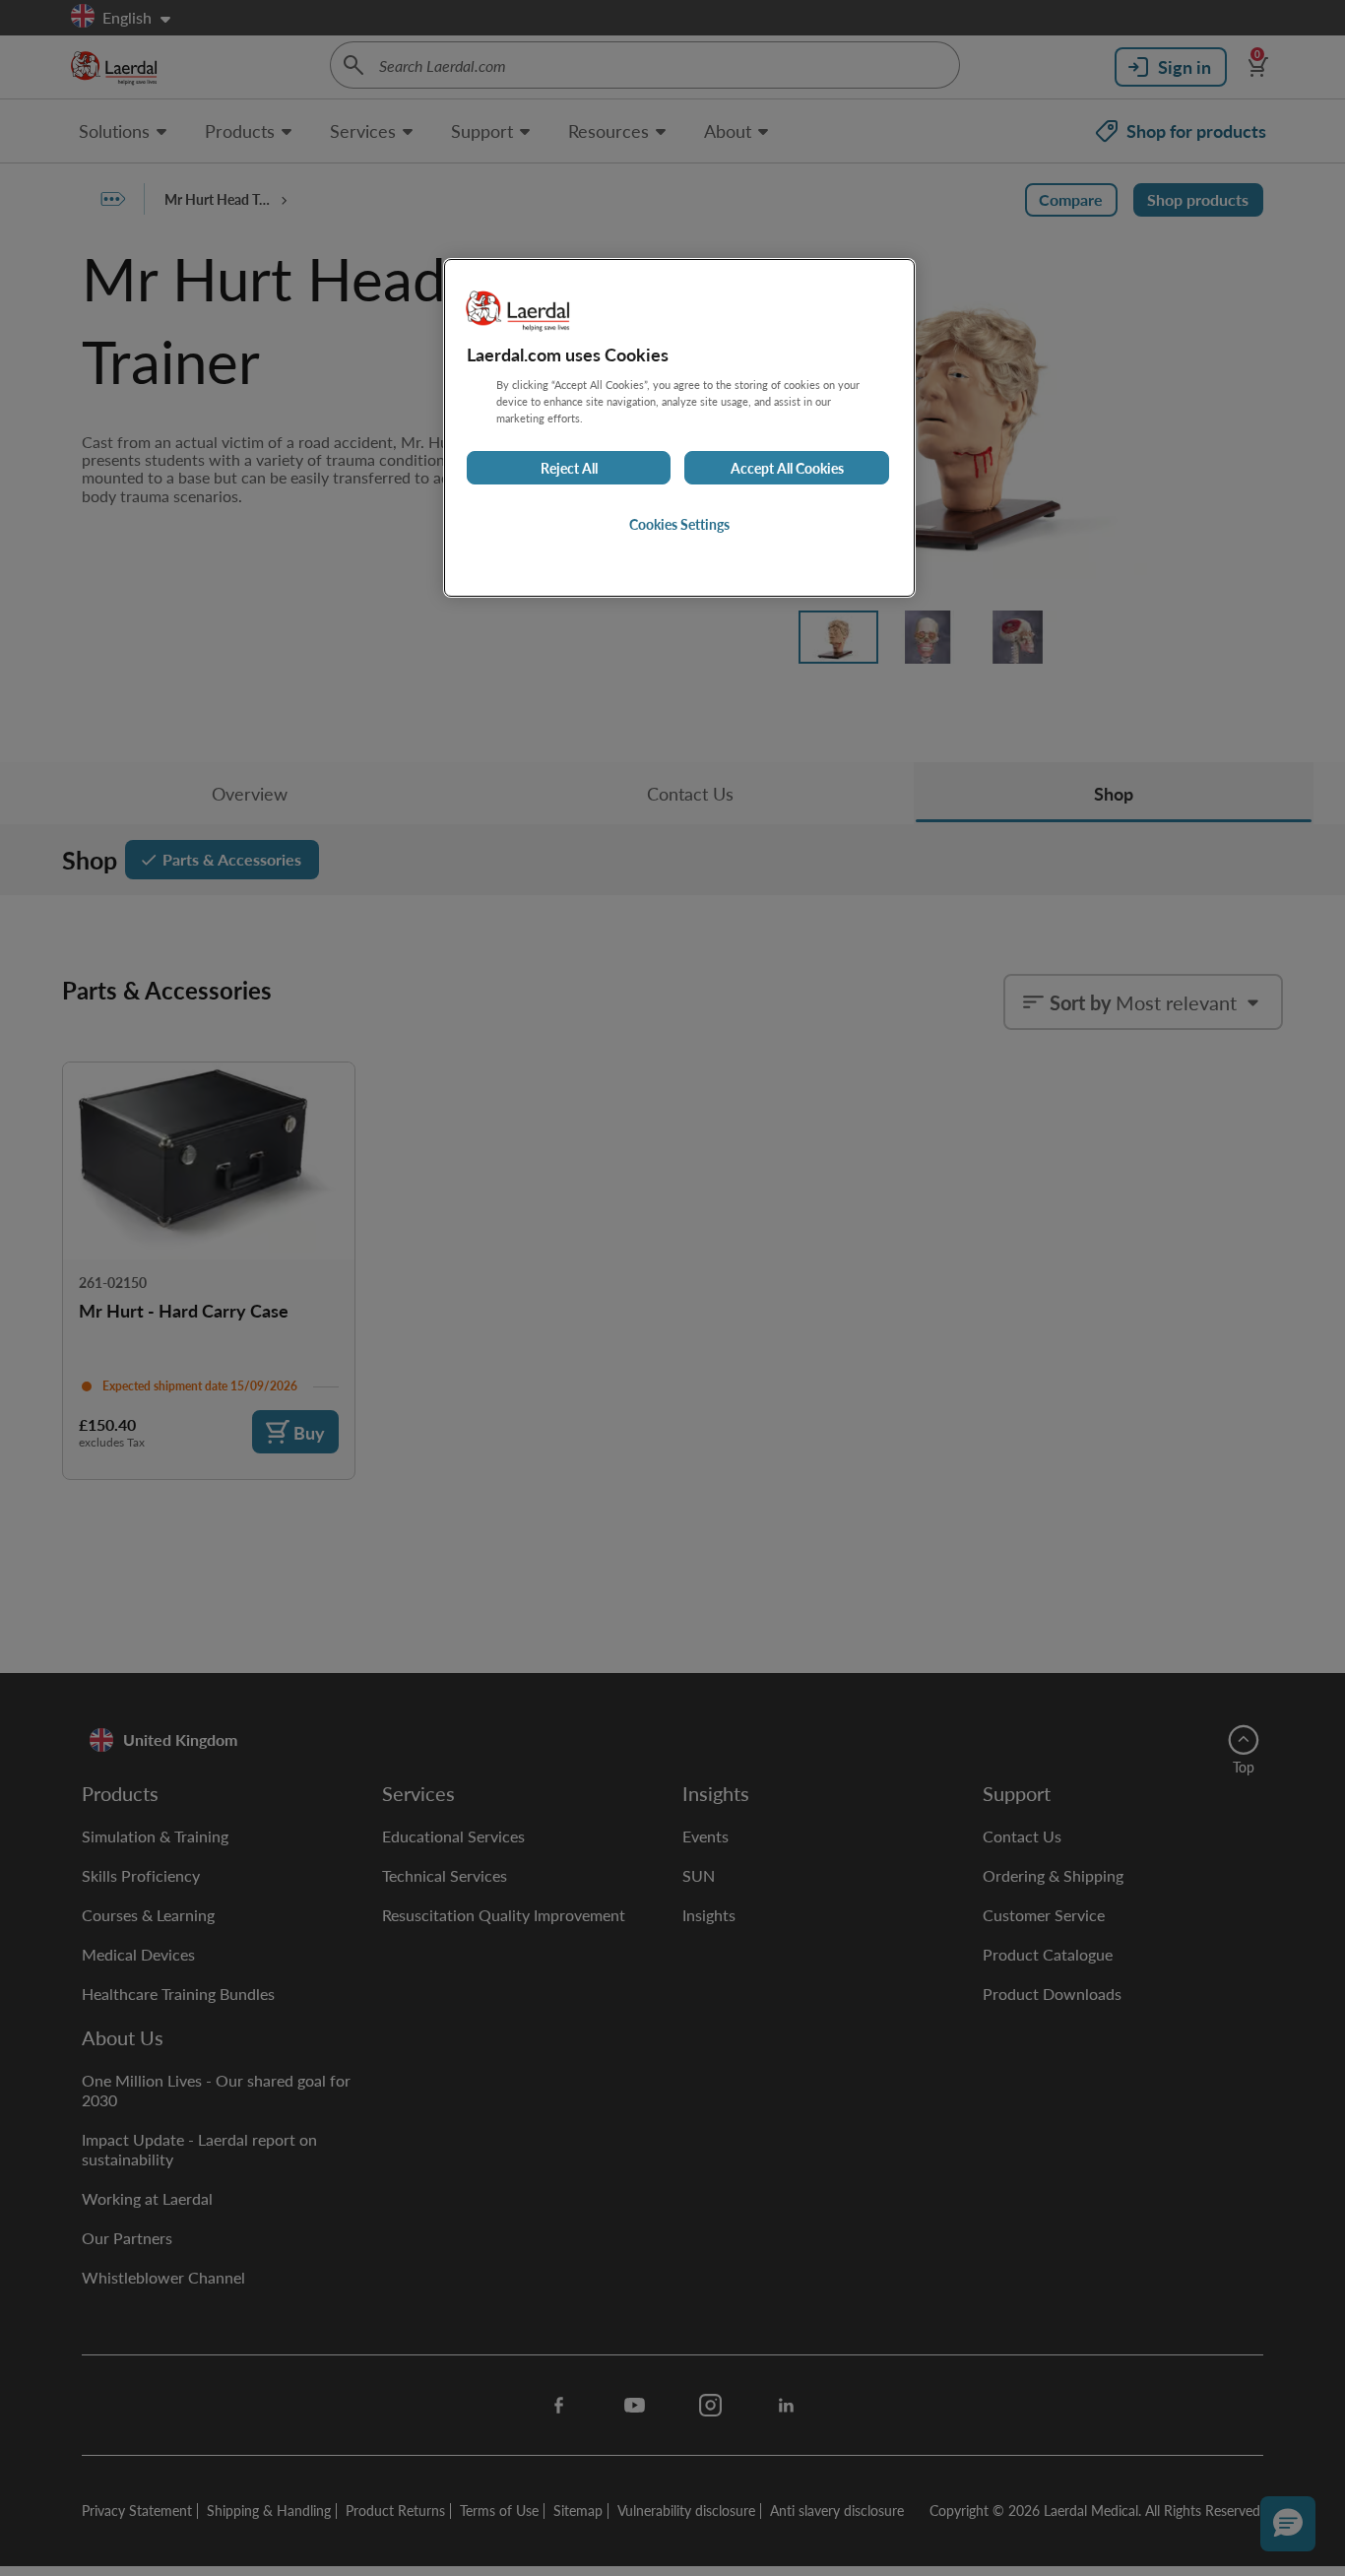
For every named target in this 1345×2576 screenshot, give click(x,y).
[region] (679, 428)
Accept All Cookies (787, 468)
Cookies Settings (679, 524)
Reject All (569, 468)
